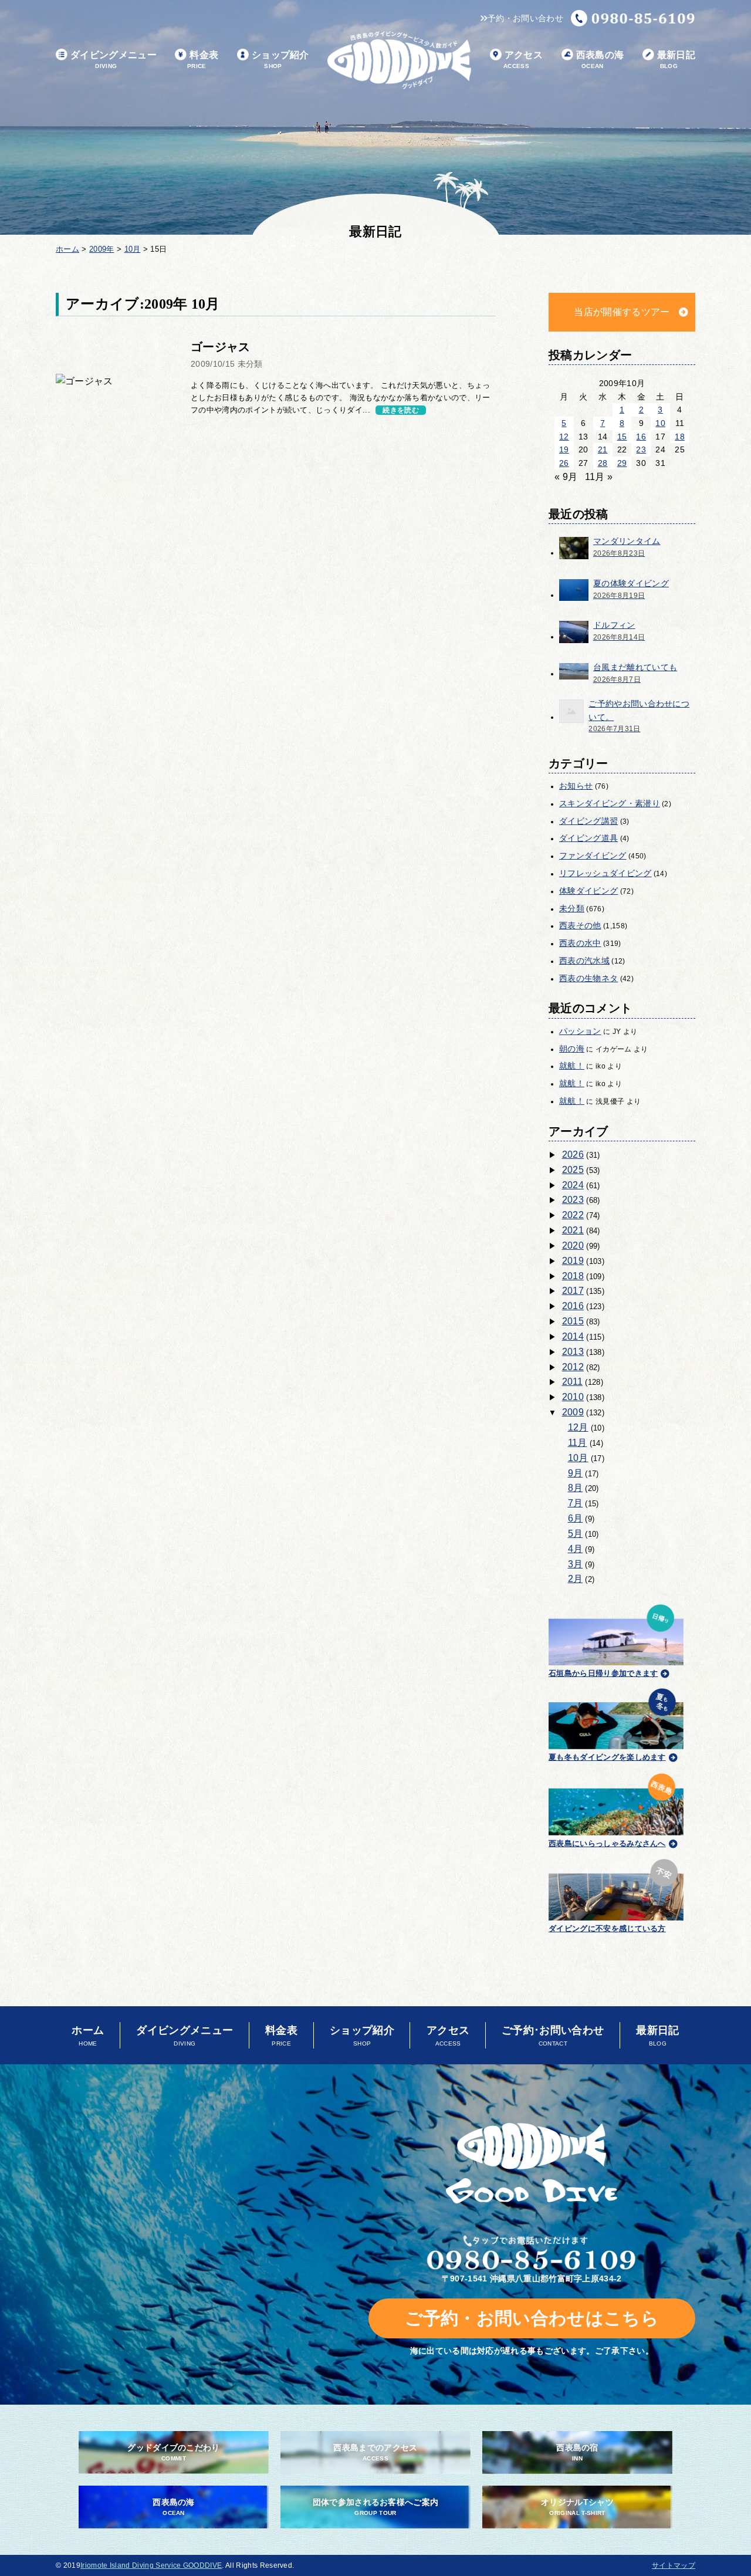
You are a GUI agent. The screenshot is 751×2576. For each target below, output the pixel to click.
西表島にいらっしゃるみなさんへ (607, 1843)
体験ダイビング (588, 891)
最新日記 (676, 60)
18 (680, 437)
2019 (573, 1261)
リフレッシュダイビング (605, 873)
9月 (576, 1473)
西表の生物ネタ (588, 978)
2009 (573, 1412)
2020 (573, 1245)
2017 (573, 1291)
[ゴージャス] (114, 381)
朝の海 (572, 1049)
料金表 (203, 60)
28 (603, 463)
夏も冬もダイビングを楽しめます (607, 1757)
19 (564, 449)
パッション (580, 1031)
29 (622, 463)
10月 (578, 1458)
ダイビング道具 (588, 838)
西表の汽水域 (584, 961)
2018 (573, 1276)
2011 (572, 1382)
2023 (573, 1200)
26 (564, 463)
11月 (578, 1443)
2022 (573, 1215)
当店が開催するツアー (622, 312)
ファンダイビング (593, 856)
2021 (573, 1230)
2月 (576, 1579)
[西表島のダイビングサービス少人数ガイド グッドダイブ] (399, 60)
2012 (573, 1367)
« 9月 (566, 477)
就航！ (572, 1066)
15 (622, 437)
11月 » (599, 477)
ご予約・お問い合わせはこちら (532, 2318)
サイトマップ (674, 2565)
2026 (573, 1155)
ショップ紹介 (280, 60)
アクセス (523, 60)
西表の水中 (580, 943)
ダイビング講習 (588, 821)
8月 (576, 1488)
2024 (573, 1185)
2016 (573, 1306)
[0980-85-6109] (633, 18)
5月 (576, 1534)
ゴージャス (221, 347)
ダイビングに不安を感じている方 (607, 1928)
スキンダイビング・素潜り (610, 803)
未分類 (572, 908)
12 (564, 437)
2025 (573, 1170)
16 (641, 437)
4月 (576, 1549)
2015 (573, 1321)
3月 (576, 1564)
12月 (578, 1427)
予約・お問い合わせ (525, 18)
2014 (573, 1336)
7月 (576, 1503)
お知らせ (576, 786)
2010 (573, 1397)
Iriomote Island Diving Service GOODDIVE (151, 2565)
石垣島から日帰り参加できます (603, 1673)
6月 (576, 1518)
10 (660, 423)
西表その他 (580, 925)
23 (641, 449)
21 (603, 449)
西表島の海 (600, 60)
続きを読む (401, 410)
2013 (573, 1352)
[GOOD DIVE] (532, 2163)
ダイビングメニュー (114, 60)
